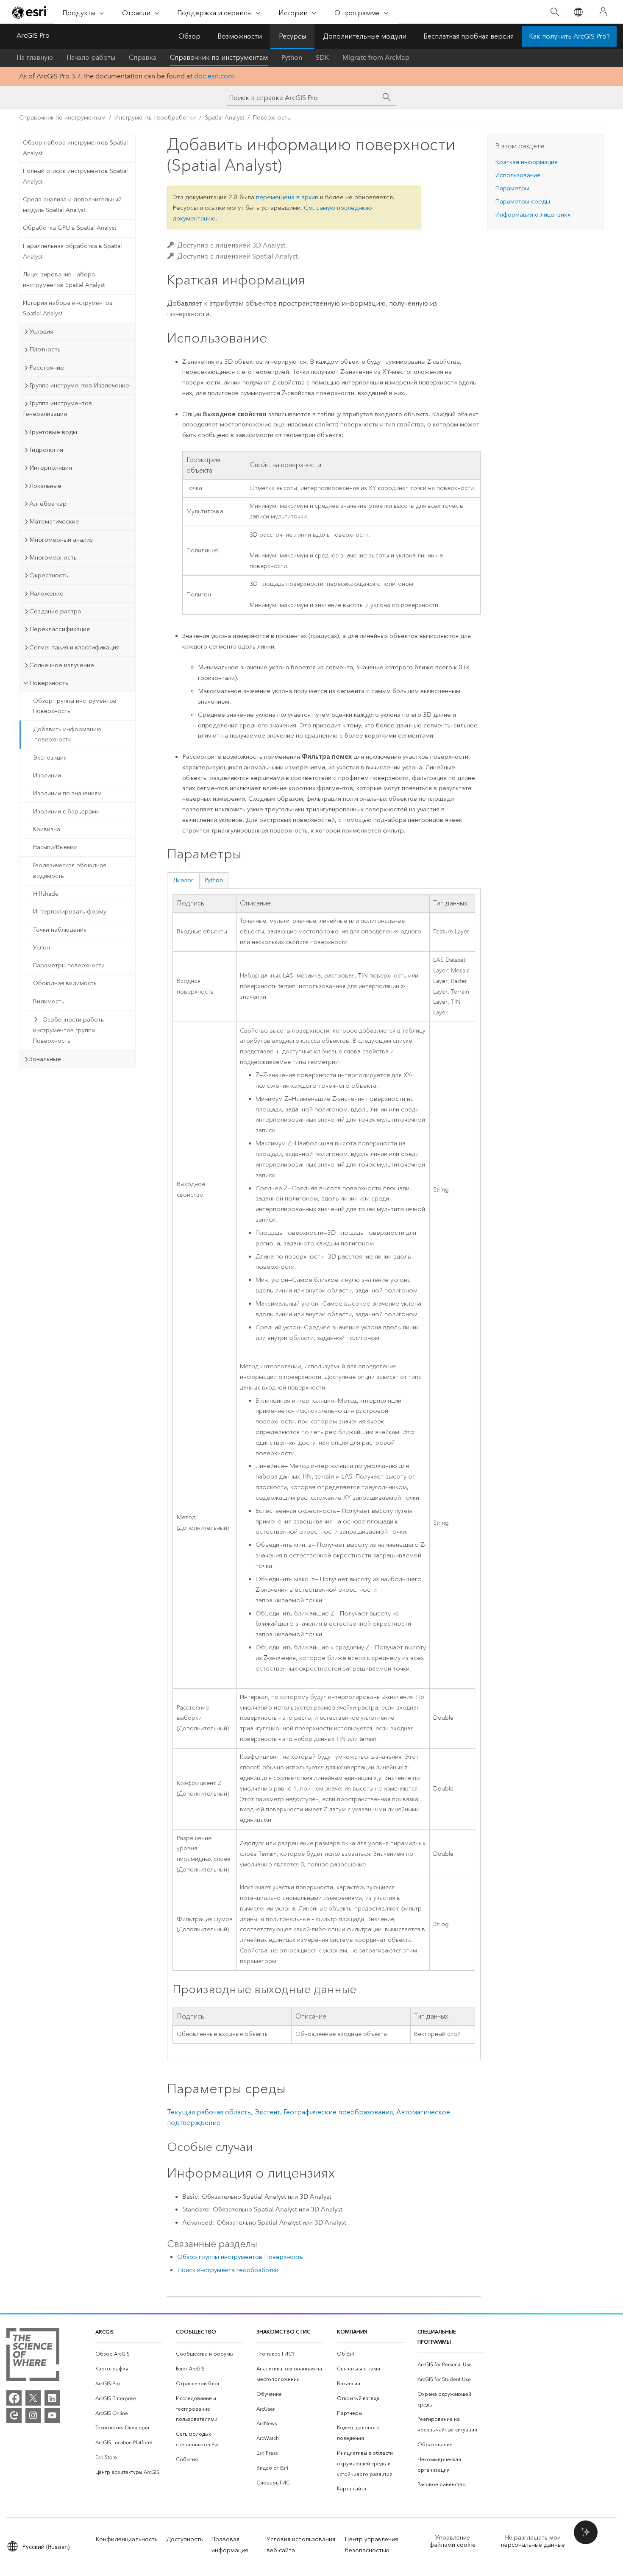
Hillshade (46, 894)
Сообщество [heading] (196, 2332)
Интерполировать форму (70, 912)
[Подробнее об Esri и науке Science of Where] (33, 2356)
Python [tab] (214, 880)
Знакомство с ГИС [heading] (283, 2332)
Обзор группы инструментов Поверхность (75, 706)
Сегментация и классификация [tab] (74, 647)
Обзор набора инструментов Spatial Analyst (75, 148)
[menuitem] (129, 2354)
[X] (33, 2398)
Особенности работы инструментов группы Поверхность (69, 1030)
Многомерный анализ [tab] (61, 540)
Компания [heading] (352, 2332)
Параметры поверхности (69, 965)
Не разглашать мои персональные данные (533, 2541)
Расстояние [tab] (47, 368)
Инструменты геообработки (155, 118)
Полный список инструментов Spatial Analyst (75, 176)
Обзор (189, 36)
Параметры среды (523, 201)
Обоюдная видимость (65, 983)
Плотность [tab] (45, 349)
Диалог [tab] (183, 880)
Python (292, 57)
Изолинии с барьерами (66, 812)
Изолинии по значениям (67, 793)
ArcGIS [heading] (104, 2332)
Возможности (240, 36)
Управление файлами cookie (452, 2541)
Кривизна (47, 829)
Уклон (42, 948)
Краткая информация (526, 162)
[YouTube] (52, 2415)
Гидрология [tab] (46, 450)
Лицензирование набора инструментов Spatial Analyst (64, 280)
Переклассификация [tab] (60, 629)
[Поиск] (555, 12)
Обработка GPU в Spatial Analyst (70, 228)
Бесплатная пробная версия (469, 36)
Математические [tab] (54, 521)
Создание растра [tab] (55, 611)
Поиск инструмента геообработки (228, 2270)
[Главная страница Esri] (30, 12)
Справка (143, 57)
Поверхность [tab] (49, 683)
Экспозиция (50, 758)
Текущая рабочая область (209, 2112)
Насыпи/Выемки (55, 847)
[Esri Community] (14, 2415)
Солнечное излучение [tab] (62, 665)
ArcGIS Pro (33, 35)
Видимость (49, 1001)
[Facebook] (14, 2398)
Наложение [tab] (46, 593)
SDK (322, 57)
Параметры (512, 188)
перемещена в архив (287, 197)
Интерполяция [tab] (51, 468)
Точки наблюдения (60, 930)
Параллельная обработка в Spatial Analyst (72, 251)
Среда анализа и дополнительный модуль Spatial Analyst (72, 205)
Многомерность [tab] (53, 557)
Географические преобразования (338, 2112)
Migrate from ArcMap (376, 57)
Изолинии (47, 776)
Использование (518, 175)
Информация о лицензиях (533, 214)
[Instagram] (33, 2415)
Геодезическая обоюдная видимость (70, 871)
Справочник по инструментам (219, 57)
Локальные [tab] (45, 486)
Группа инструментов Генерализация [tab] (57, 408)
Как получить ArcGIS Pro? (569, 36)
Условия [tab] (41, 331)
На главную (35, 57)
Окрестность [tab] (49, 575)
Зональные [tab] (45, 1059)
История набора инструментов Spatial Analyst (68, 308)
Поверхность (272, 118)
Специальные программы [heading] (437, 2337)
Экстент (267, 2112)
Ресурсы (292, 36)
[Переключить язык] (578, 12)
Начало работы (91, 57)
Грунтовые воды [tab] (53, 432)
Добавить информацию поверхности (67, 735)
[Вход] (603, 12)
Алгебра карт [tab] (49, 504)
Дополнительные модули (365, 36)
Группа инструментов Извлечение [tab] (79, 385)
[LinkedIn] (52, 2398)
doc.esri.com (214, 76)
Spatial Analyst (224, 118)
